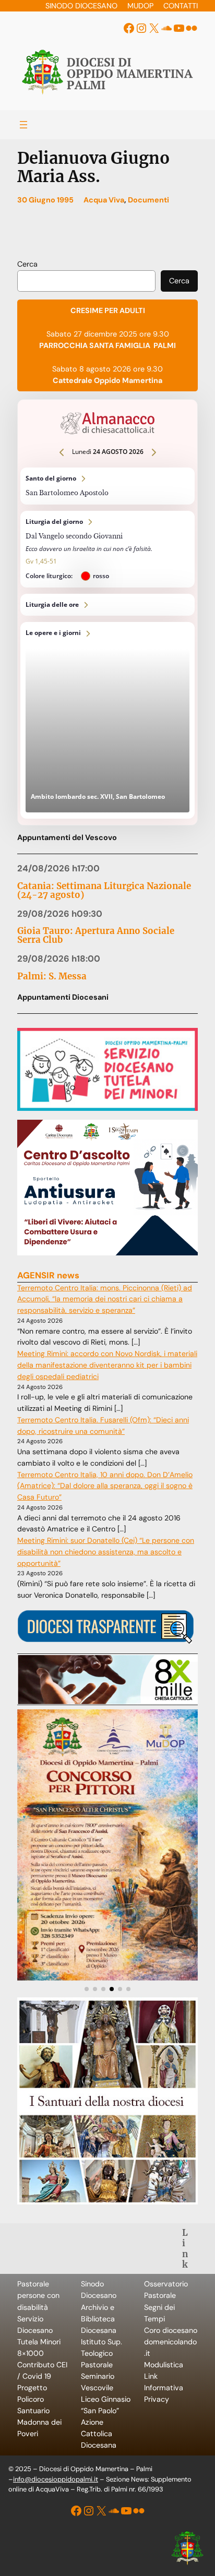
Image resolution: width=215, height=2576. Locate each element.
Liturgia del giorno (107, 549)
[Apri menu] (23, 125)
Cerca (27, 264)
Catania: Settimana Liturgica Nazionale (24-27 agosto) (104, 891)
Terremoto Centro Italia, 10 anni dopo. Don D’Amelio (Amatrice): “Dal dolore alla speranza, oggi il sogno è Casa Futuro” (105, 1486)
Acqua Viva (104, 200)
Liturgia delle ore (107, 605)
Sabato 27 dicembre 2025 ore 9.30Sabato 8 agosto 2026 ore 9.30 (107, 345)
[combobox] (86, 281)
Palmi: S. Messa (52, 977)
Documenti (148, 200)
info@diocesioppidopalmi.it (56, 2479)
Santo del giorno (107, 486)
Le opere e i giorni (107, 720)
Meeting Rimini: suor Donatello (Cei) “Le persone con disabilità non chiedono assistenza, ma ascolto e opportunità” (106, 1552)
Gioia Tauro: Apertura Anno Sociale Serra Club (96, 936)
